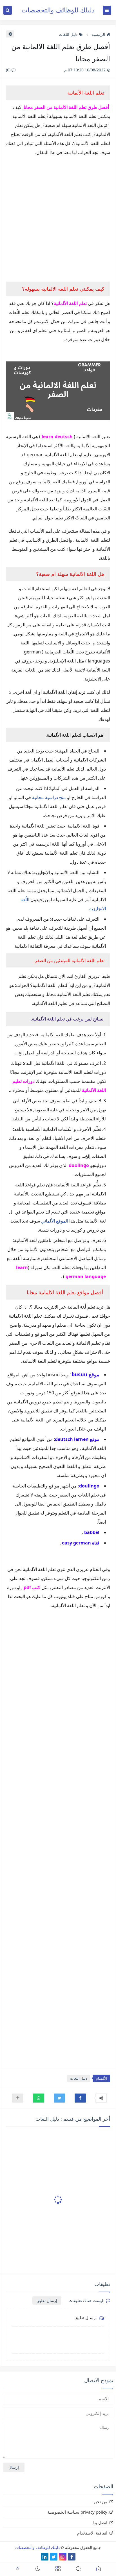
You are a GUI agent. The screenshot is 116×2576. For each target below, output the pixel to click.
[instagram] (63, 2557)
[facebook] (72, 2557)
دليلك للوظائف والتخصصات (58, 10)
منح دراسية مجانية (49, 797)
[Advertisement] (58, 219)
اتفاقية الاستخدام (92, 2533)
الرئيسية (98, 34)
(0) (9, 70)
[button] (80, 2098)
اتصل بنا (100, 2522)
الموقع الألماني (55, 1221)
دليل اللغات (68, 34)
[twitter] (54, 2557)
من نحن (101, 2502)
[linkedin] (45, 2557)
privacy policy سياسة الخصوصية (77, 2512)
